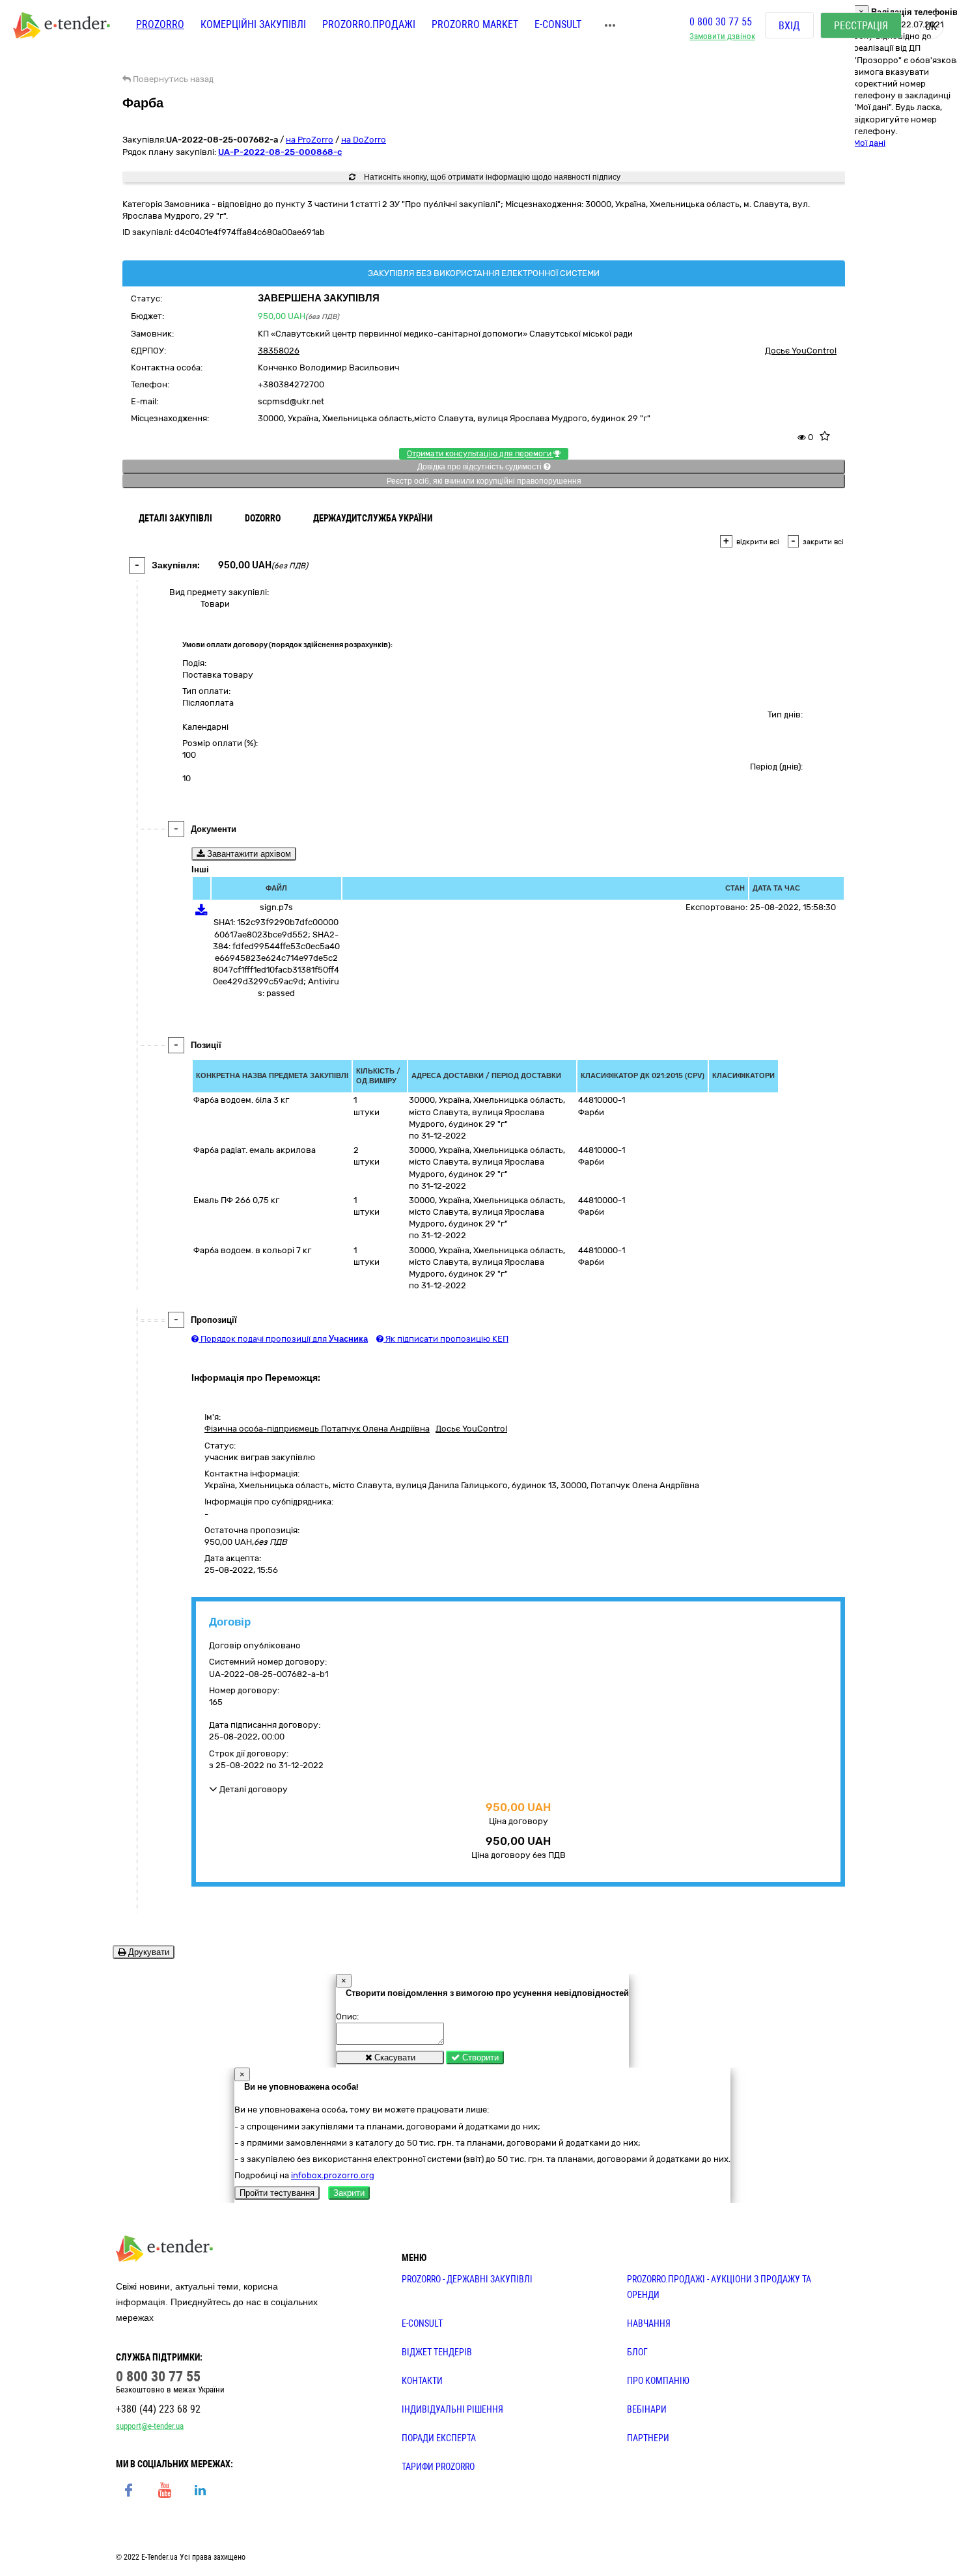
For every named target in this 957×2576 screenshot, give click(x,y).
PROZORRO (160, 24)
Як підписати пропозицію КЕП (446, 1339)
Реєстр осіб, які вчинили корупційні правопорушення (484, 481)
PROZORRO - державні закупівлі (467, 2279)
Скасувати (394, 2057)
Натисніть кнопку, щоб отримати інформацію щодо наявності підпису (491, 177)
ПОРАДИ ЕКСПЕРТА (439, 2438)
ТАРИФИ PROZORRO (438, 2467)
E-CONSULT (558, 24)
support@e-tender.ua (150, 2426)
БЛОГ (637, 2352)
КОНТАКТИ (422, 2381)
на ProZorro (310, 140)
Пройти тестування (277, 2193)
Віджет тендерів (437, 2352)
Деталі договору (253, 1789)
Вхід (789, 26)
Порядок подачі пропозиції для (283, 1339)
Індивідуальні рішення (452, 2409)
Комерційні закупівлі (253, 24)
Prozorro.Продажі (369, 24)
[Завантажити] (201, 912)
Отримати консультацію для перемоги (480, 454)
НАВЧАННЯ (649, 2323)
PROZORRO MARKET (475, 24)
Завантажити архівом (248, 854)
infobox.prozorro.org (333, 2175)
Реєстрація (861, 26)
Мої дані (869, 143)
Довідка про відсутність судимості (480, 467)
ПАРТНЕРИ (648, 2438)
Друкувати (147, 1952)
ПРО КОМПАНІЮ (658, 2381)
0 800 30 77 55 (721, 22)
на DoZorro (364, 140)
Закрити (349, 2193)
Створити (479, 2057)
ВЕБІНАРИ (647, 2409)
